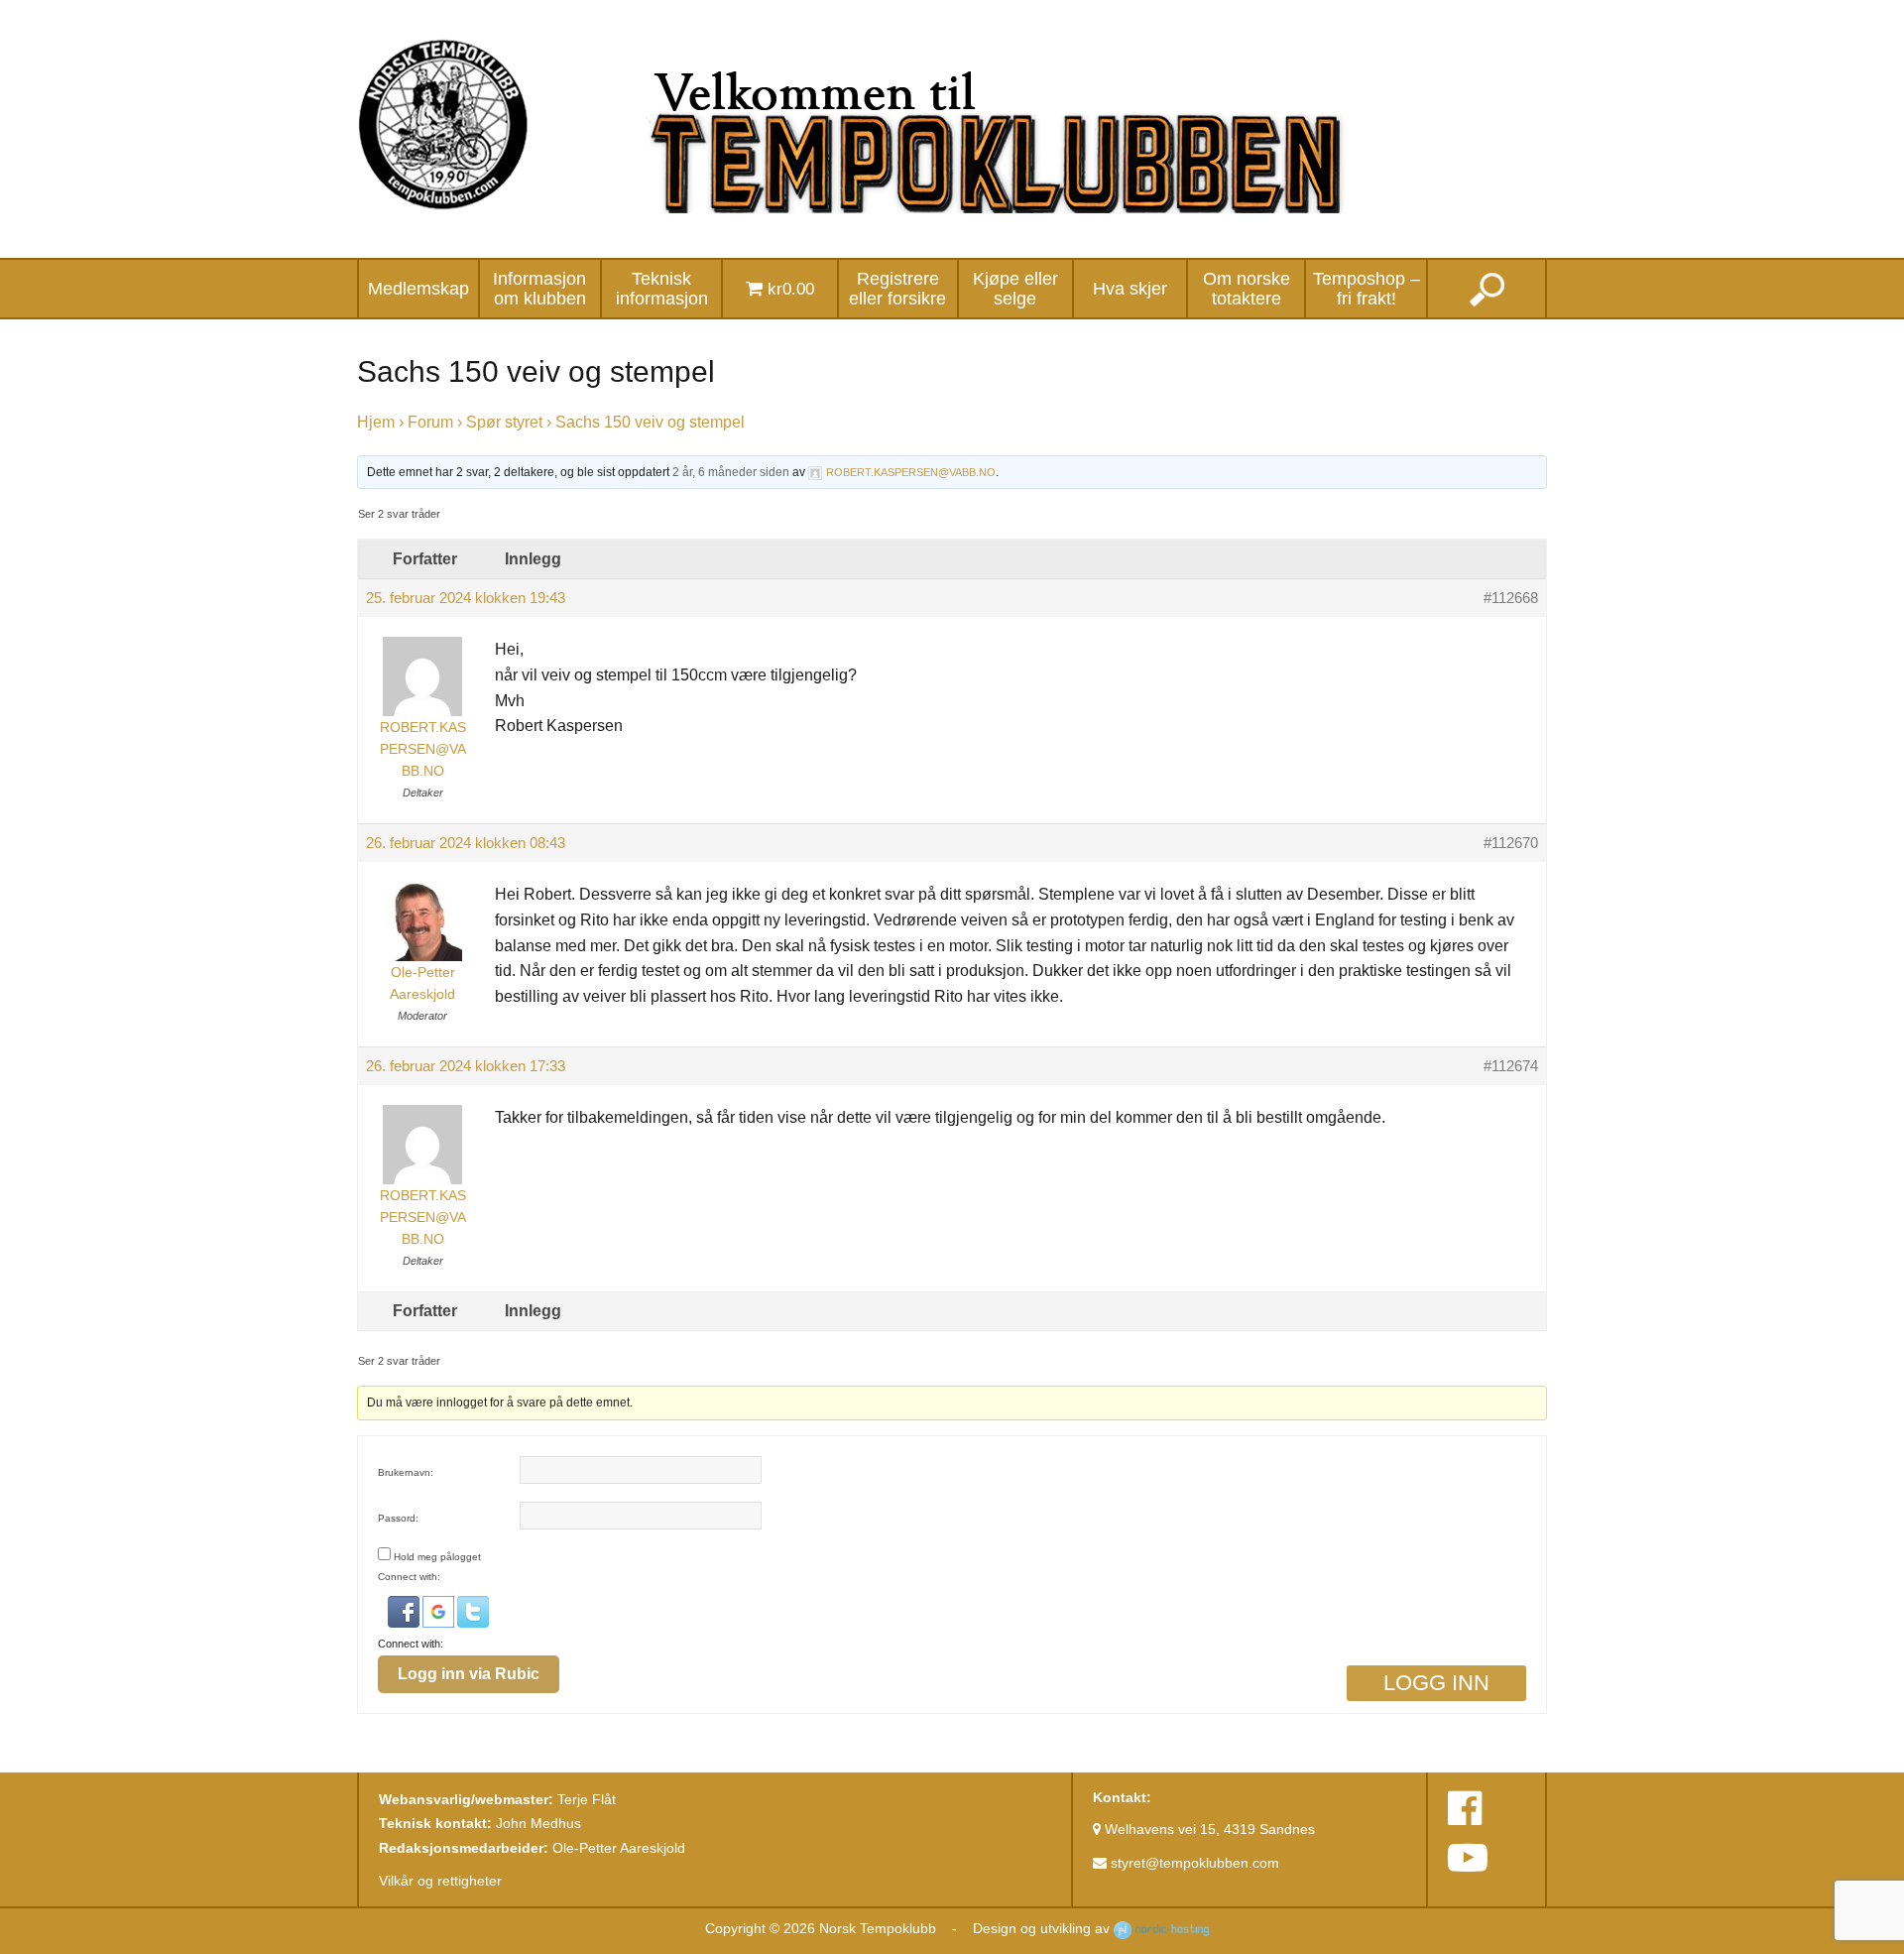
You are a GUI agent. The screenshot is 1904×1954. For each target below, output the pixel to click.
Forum (430, 422)
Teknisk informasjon (662, 289)
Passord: (398, 1518)
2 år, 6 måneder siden (731, 472)
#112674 (1511, 1066)
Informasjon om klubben (539, 289)
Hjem (376, 422)
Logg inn (1436, 1683)
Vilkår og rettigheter (440, 1881)
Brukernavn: (406, 1472)
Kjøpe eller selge (1015, 289)
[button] (405, 1611)
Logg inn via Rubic (469, 1674)
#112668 (1511, 598)
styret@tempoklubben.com (1193, 1863)
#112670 (1511, 843)
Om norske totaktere (1247, 289)
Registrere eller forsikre (897, 289)
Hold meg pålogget (437, 1557)
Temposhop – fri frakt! (1367, 289)
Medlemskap (418, 289)
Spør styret (504, 422)
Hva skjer (1130, 289)
